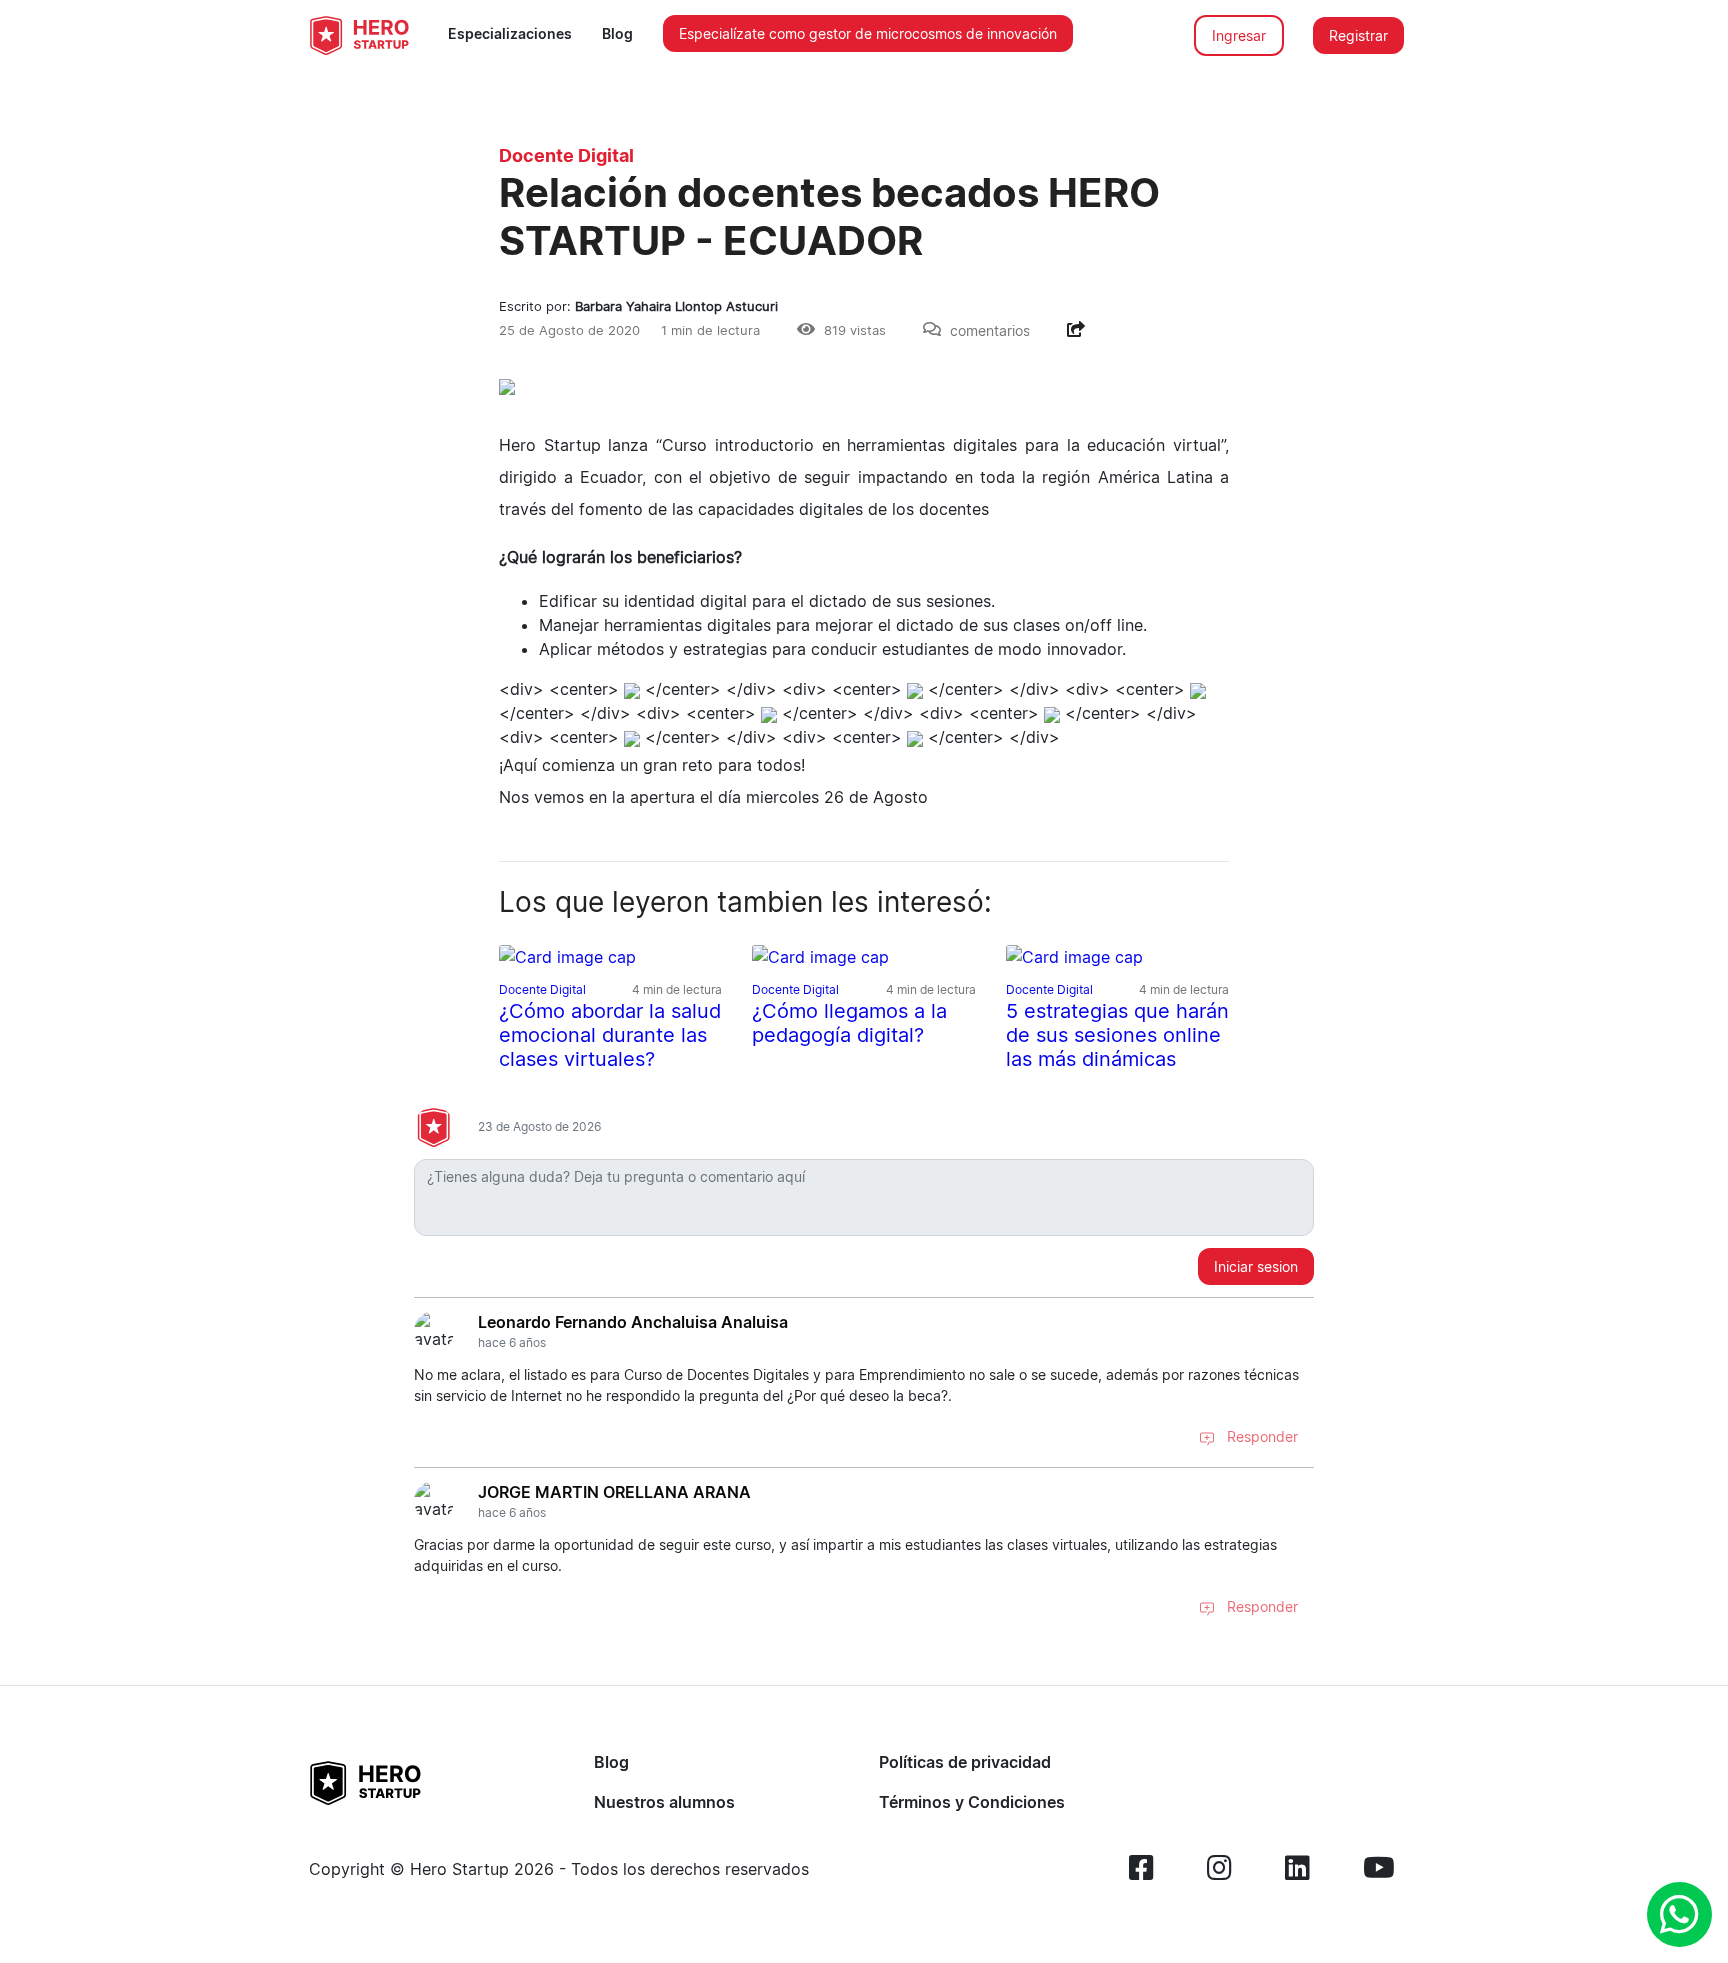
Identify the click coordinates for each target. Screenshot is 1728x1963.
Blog (617, 33)
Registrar (1358, 35)
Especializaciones (510, 33)
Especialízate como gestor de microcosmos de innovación (868, 33)
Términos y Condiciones (972, 1802)
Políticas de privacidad (965, 1762)
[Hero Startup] (359, 35)
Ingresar (1239, 35)
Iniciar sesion (1256, 1266)
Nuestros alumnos (664, 1802)
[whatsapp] (1679, 1914)
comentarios (990, 330)
